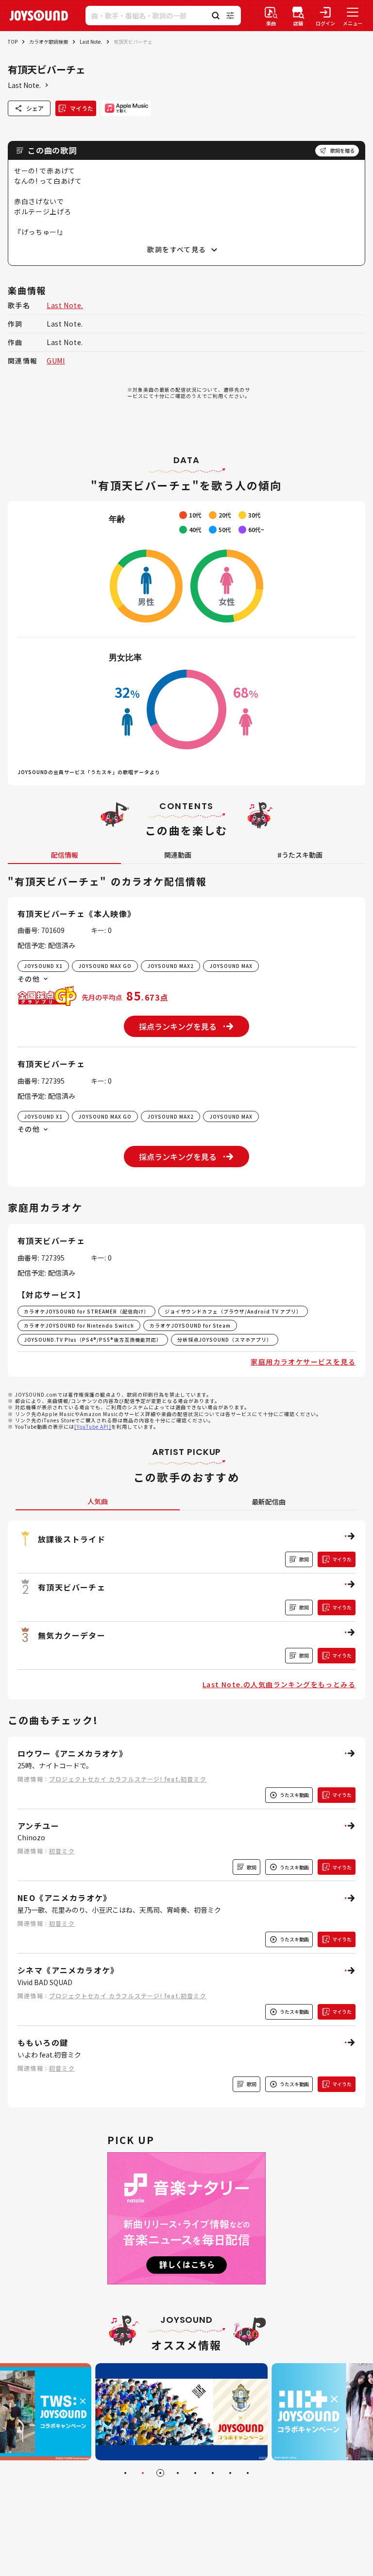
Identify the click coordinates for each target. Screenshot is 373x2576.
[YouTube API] (93, 1426)
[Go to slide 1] (125, 2473)
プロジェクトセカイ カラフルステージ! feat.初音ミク (128, 1779)
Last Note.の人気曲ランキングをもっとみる (279, 1684)
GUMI (56, 361)
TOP (13, 42)
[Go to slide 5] (195, 2473)
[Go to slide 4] (178, 2473)
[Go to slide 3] (160, 2473)
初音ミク (62, 1851)
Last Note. (91, 42)
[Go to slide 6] (213, 2473)
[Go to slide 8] (248, 2473)
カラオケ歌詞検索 (49, 42)
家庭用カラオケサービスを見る (303, 1362)
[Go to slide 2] (143, 2473)
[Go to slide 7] (230, 2473)
